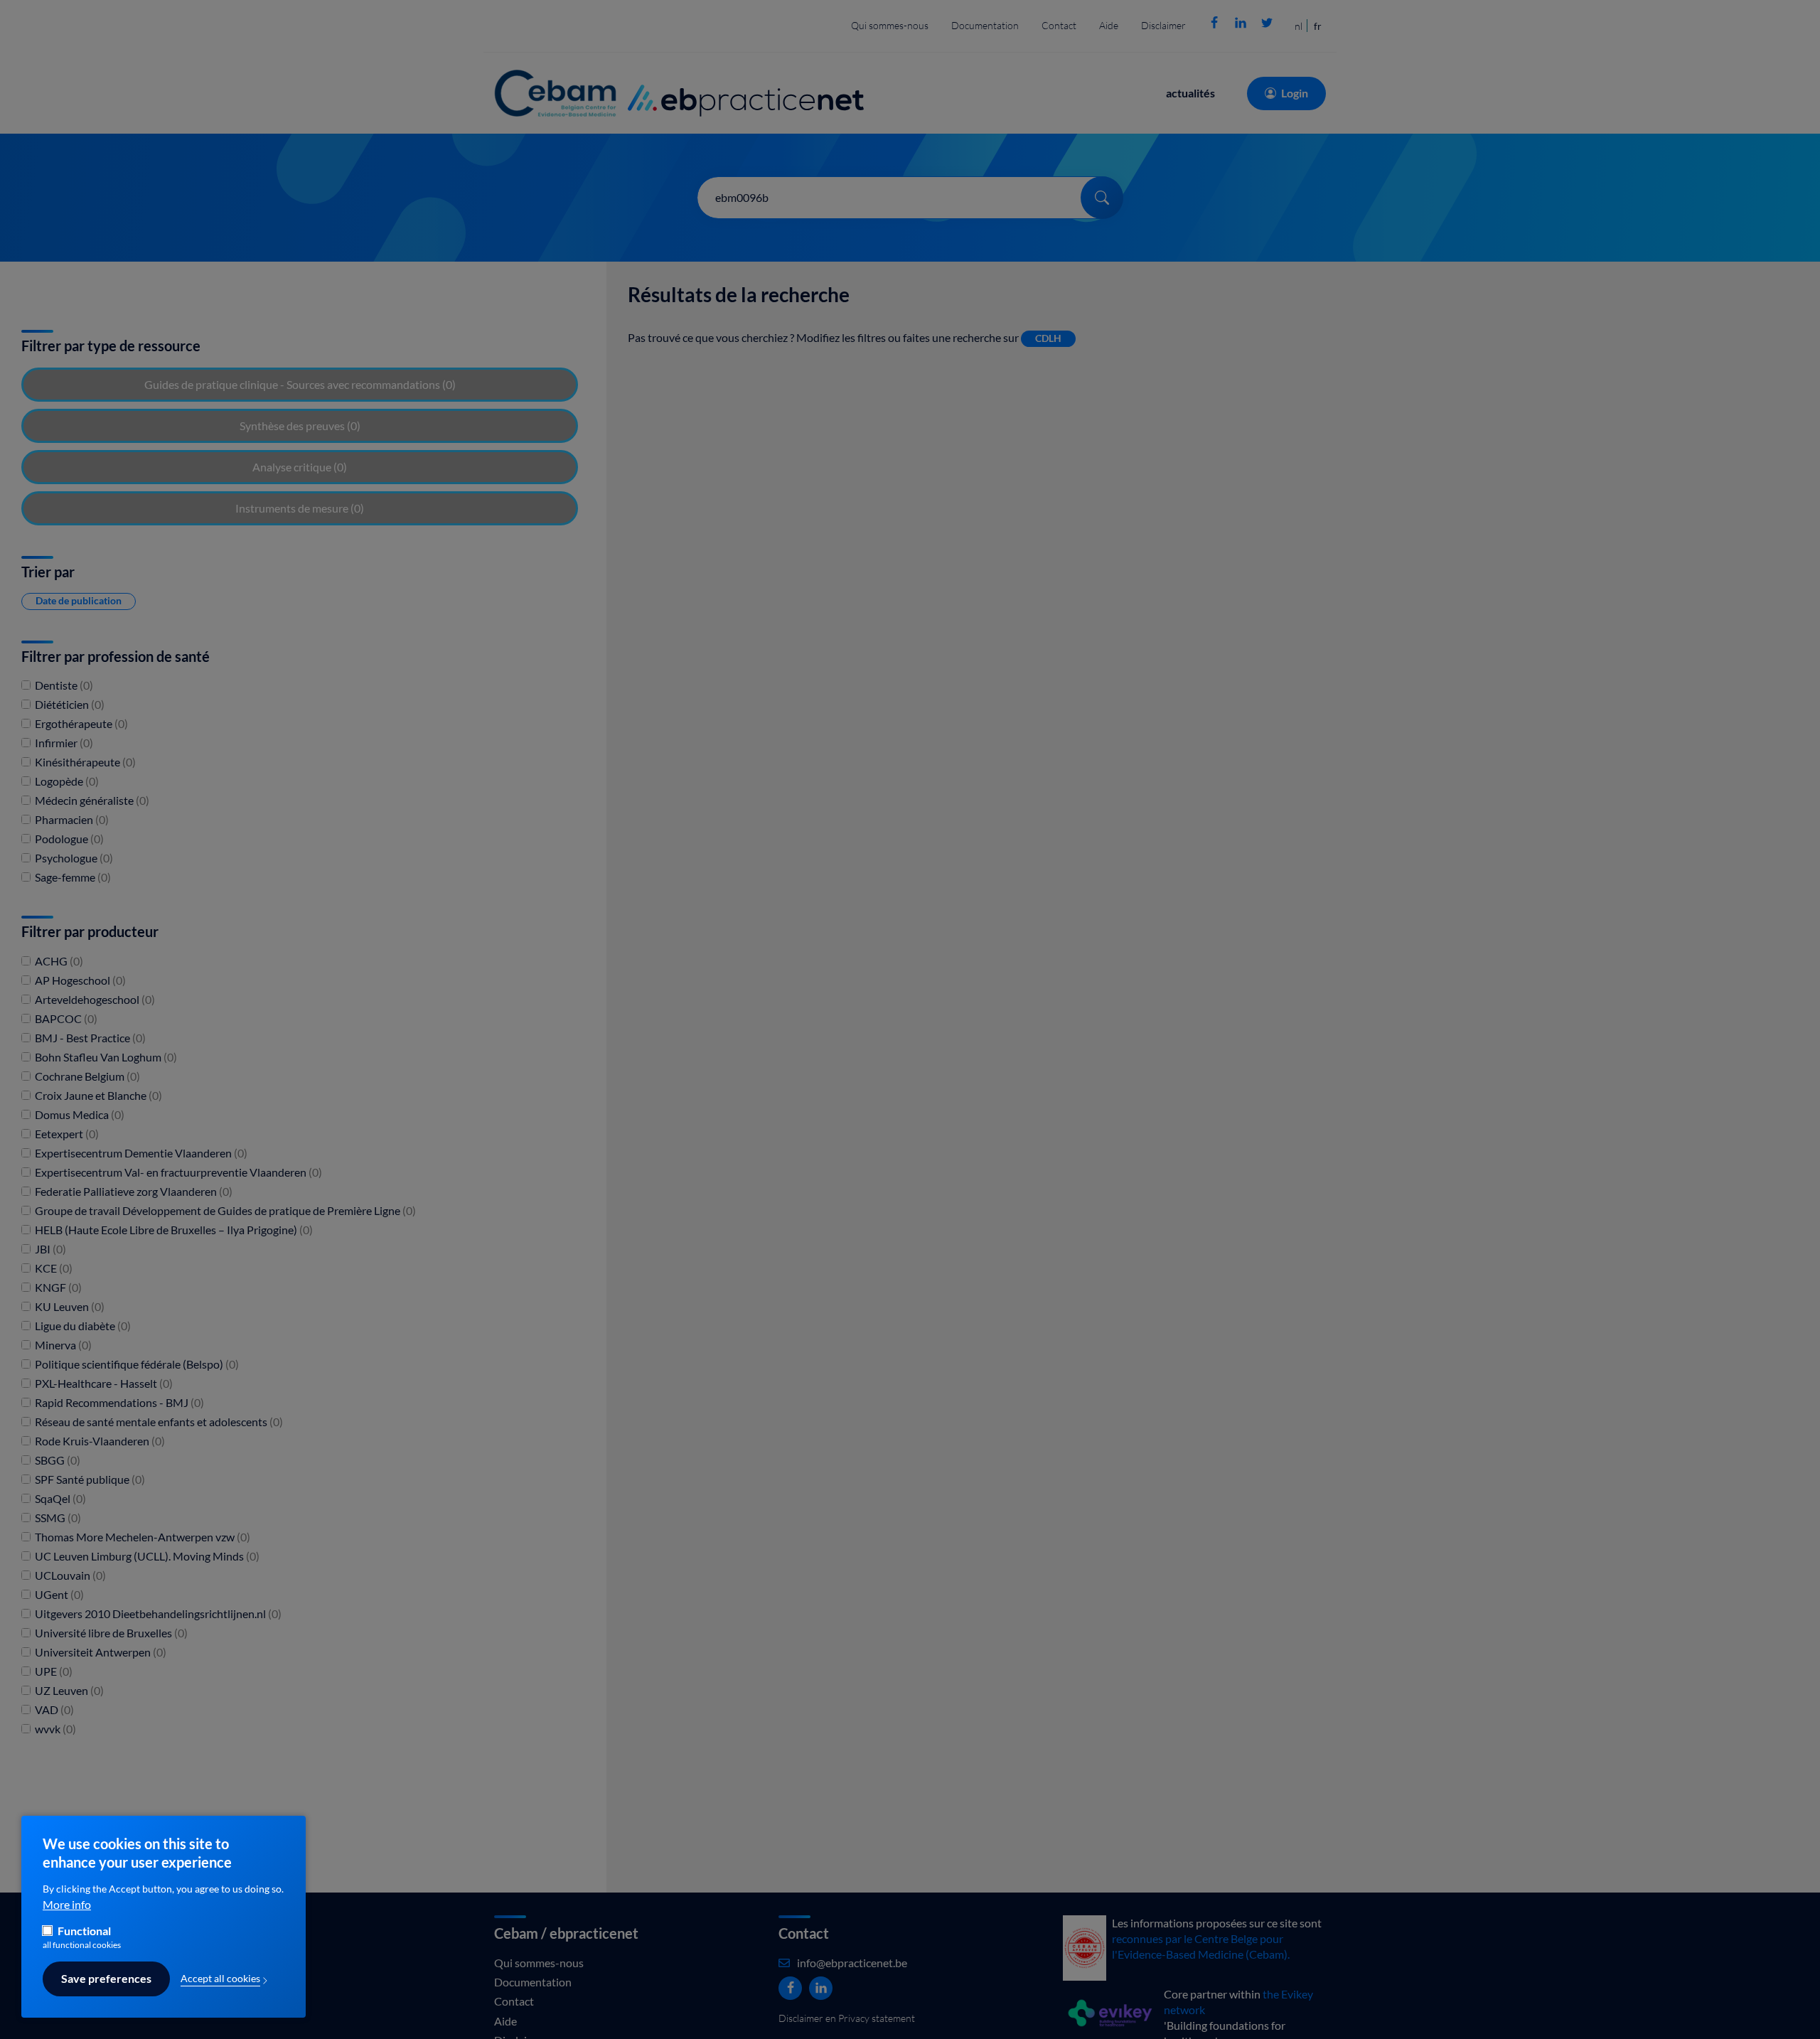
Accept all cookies (220, 1979)
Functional (84, 1932)
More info (67, 1905)
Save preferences (106, 1979)
